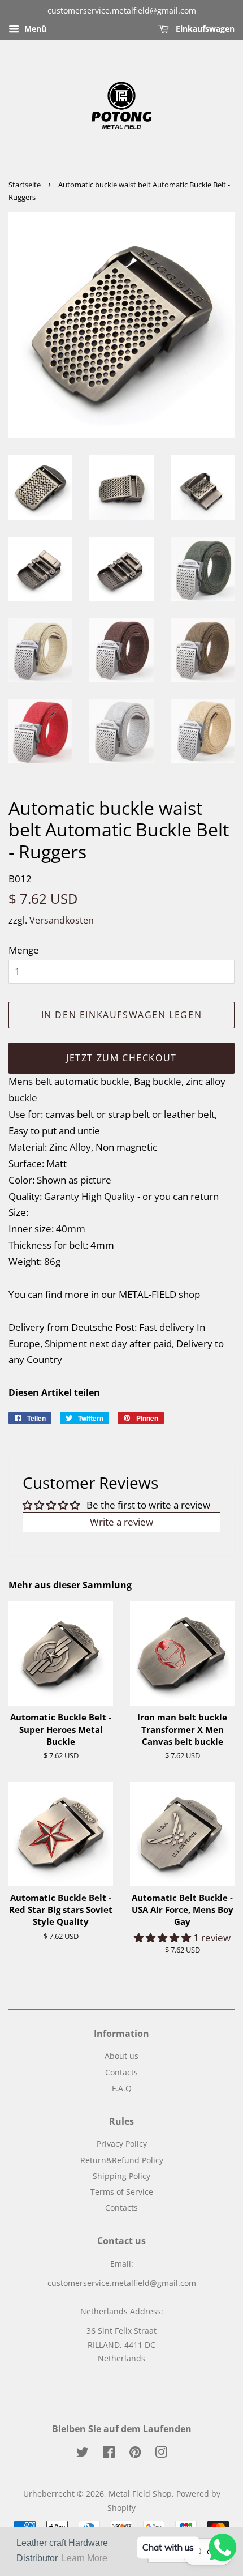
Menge (24, 950)
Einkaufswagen (204, 29)
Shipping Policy (121, 2176)
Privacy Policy (122, 2144)
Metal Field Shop (140, 2494)
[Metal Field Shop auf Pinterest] (135, 2454)
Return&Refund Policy (122, 2160)
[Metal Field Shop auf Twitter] (83, 2454)
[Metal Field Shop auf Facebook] (109, 2454)
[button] (164, 1938)
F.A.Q (122, 2088)
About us (121, 2056)
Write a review (121, 1522)
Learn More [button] (84, 2558)
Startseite (25, 185)
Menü (34, 29)
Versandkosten (62, 920)
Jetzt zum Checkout (121, 1058)
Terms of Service (122, 2192)
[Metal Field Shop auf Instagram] (161, 2454)
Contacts (121, 2072)
